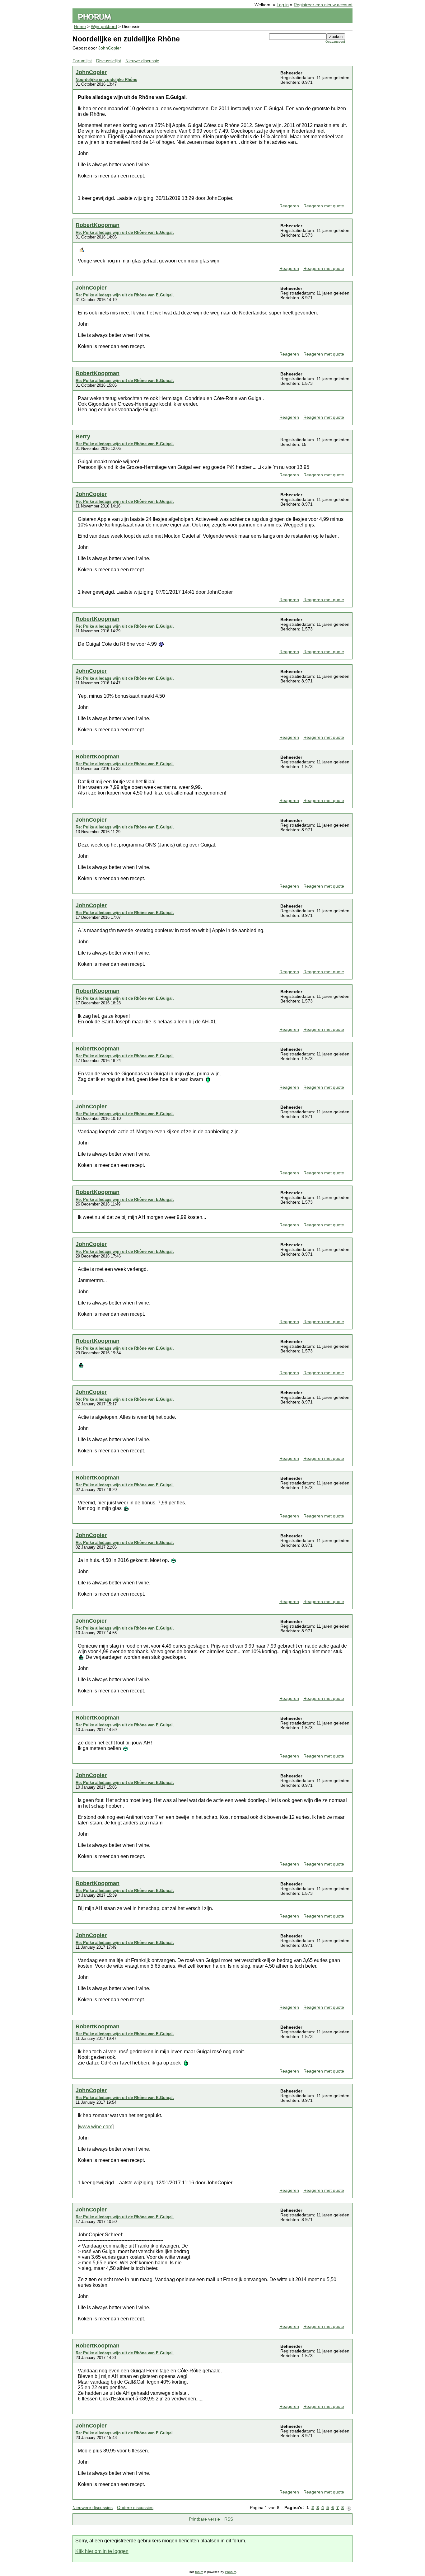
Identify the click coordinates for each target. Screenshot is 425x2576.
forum (199, 2572)
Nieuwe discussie (142, 61)
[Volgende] (349, 2508)
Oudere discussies (135, 2508)
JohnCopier (110, 48)
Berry (83, 436)
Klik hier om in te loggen (102, 2551)
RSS (229, 2519)
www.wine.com (96, 2127)
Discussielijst (109, 61)
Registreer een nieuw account (323, 5)
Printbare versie (204, 2519)
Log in (283, 5)
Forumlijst (82, 61)
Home (80, 27)
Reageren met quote (324, 206)
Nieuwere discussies (93, 2508)
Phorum (231, 2572)
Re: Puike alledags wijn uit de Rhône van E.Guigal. (125, 232)
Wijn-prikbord (104, 27)
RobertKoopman (98, 225)
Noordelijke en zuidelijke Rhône (106, 80)
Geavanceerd (335, 42)
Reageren (289, 206)
